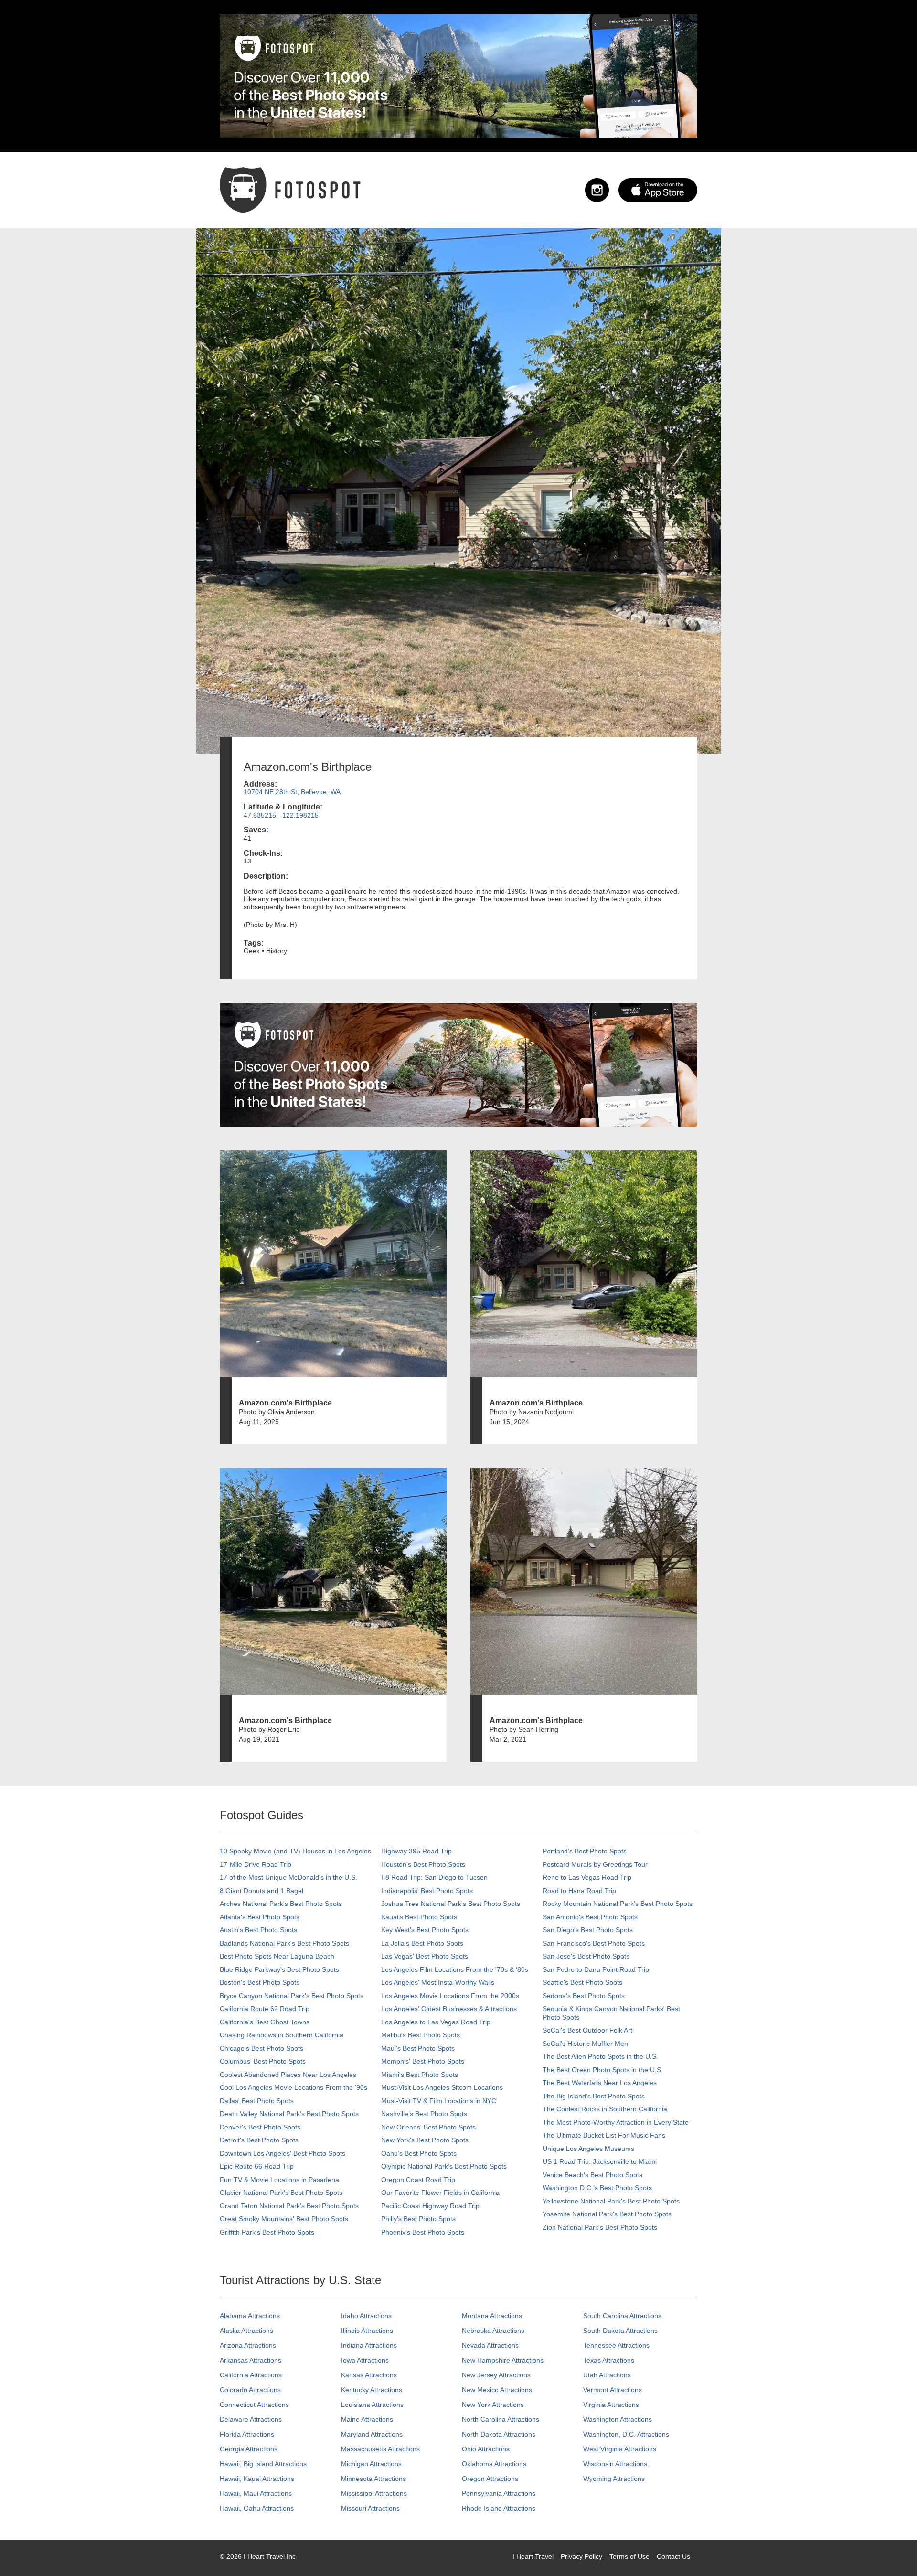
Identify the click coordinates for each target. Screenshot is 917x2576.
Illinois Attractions (367, 2331)
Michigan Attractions (371, 2464)
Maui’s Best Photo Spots (418, 2048)
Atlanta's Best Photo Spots (260, 1917)
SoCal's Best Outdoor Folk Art (587, 2030)
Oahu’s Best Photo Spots (419, 2153)
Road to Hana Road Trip (579, 1891)
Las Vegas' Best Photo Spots (425, 1956)
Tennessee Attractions (616, 2345)
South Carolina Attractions (622, 2316)
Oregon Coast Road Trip (418, 2180)
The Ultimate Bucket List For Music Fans (604, 2135)
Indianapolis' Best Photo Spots (427, 1891)
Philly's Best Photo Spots (418, 2219)
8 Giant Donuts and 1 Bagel (261, 1891)
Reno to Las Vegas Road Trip (587, 1877)
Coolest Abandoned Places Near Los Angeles (288, 2075)
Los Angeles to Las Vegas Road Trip (436, 2022)
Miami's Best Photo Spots (420, 2075)
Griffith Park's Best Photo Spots (267, 2232)
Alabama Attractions (250, 2316)
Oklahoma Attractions (494, 2464)
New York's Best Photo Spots (425, 2140)
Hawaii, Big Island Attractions (263, 2464)
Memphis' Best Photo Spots (423, 2061)
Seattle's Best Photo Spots (582, 1982)
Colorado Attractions (250, 2390)
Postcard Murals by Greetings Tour (595, 1864)
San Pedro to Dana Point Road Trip (596, 1969)
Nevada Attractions (490, 2345)
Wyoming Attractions (614, 2479)
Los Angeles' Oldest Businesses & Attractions (449, 2009)
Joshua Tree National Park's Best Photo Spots (451, 1904)
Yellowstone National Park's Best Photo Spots (611, 2201)
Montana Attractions (492, 2316)
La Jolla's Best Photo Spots (422, 1943)
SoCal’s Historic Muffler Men (585, 2044)
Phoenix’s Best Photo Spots (423, 2232)
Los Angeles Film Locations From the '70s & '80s (455, 1969)
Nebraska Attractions (493, 2331)
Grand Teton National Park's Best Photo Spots (289, 2206)
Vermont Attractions (613, 2390)
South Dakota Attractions (620, 2331)
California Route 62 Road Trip (265, 2009)
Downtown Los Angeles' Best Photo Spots (283, 2153)
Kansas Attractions (369, 2375)
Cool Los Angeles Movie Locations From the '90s (293, 2087)
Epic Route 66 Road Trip (257, 2166)
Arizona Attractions (248, 2345)
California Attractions (251, 2375)
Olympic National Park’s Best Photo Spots (444, 2166)
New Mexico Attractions (497, 2390)
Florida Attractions (247, 2434)
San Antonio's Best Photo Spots (590, 1917)
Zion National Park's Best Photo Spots (600, 2227)
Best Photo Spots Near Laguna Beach (277, 1956)
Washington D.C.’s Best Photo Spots (597, 2188)
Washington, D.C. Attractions (626, 2434)
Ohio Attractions (486, 2449)
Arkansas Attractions (251, 2360)
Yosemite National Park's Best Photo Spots (607, 2214)
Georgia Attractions (249, 2449)
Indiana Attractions (369, 2345)
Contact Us (673, 2556)
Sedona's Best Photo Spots (584, 1996)
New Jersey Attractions (496, 2375)
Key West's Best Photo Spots (425, 1930)
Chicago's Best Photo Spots (261, 2048)
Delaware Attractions (251, 2419)
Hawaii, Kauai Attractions (257, 2479)
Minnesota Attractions (373, 2479)
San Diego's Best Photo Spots (588, 1930)
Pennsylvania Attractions (499, 2493)
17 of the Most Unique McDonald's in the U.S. (288, 1877)
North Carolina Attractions (501, 2419)
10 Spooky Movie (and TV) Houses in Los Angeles (295, 1851)
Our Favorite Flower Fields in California (440, 2193)
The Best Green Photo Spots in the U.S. (603, 2070)
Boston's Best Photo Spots (260, 1982)
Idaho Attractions (366, 2316)
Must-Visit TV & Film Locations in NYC (439, 2101)
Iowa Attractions (365, 2360)
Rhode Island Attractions (499, 2508)
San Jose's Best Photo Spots (586, 1956)
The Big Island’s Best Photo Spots (594, 2096)
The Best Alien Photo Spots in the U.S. (600, 2056)
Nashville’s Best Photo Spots (424, 2114)
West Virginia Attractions (620, 2449)
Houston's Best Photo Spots (423, 1864)
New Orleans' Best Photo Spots (428, 2127)
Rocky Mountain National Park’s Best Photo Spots (618, 1904)
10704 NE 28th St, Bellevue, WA (292, 792)
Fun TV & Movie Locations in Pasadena (279, 2180)
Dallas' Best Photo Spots (257, 2101)
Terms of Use (629, 2556)
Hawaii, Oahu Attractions (257, 2508)
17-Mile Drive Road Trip (256, 1864)
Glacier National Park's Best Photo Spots (281, 2193)
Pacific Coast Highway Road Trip (430, 2206)
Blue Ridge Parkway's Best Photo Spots (279, 1969)
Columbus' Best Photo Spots (263, 2061)
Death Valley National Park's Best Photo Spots (289, 2114)
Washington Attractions (618, 2419)
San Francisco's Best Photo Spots (594, 1943)
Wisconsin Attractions (615, 2464)
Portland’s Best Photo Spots (585, 1851)
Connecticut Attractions (254, 2405)
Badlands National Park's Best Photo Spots (284, 1943)
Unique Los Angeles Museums (588, 2149)
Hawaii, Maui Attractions (256, 2493)
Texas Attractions (609, 2360)
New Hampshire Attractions (503, 2360)
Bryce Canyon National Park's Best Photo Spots (292, 1996)
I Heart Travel (533, 2556)
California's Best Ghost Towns (265, 2022)
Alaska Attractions (246, 2331)
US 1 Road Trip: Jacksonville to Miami (600, 2161)
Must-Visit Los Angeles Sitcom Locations (442, 2087)
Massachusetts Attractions (380, 2449)
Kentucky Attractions (372, 2390)
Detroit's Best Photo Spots (259, 2140)
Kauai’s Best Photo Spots (419, 1917)
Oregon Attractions (490, 2479)
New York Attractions (493, 2405)
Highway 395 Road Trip (416, 1851)
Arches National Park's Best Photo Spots (281, 1904)
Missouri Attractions (370, 2508)
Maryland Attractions (372, 2434)
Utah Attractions (607, 2375)
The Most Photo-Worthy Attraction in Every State (616, 2122)
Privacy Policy (581, 2556)
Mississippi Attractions (374, 2493)
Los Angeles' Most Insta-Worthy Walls (438, 1982)
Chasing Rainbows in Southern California (282, 2035)
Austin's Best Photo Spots (258, 1930)
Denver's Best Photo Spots (260, 2127)
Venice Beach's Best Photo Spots (592, 2175)
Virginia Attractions (611, 2405)
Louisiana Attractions (372, 2405)
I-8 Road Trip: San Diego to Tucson (434, 1877)
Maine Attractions (367, 2419)
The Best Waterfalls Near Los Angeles (600, 2083)
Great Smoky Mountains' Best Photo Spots (284, 2219)
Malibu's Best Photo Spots (421, 2035)
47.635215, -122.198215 (281, 815)
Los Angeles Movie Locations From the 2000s (450, 1996)
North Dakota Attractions (499, 2434)
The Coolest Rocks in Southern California (605, 2109)
